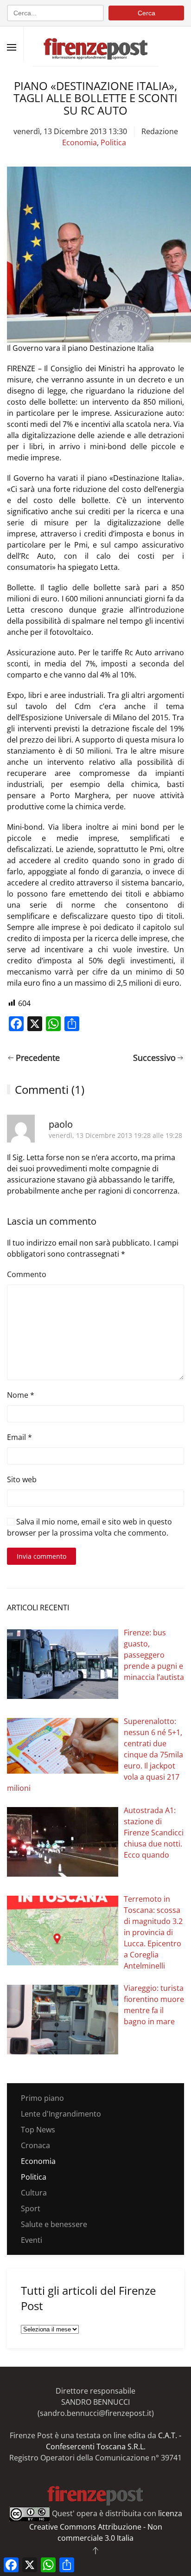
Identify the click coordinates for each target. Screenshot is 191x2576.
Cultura (34, 2193)
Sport (31, 2208)
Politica (113, 142)
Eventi (32, 2240)
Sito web (22, 1479)
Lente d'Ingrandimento (61, 2114)
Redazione (160, 131)
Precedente (38, 1058)
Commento (27, 1274)
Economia (80, 142)
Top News (38, 2130)
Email (19, 1437)
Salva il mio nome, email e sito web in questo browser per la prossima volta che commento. (89, 1527)
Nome (21, 1395)
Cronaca (35, 2145)
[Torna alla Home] (95, 44)
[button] (12, 47)
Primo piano (42, 2098)
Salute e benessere (54, 2224)
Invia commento (41, 1556)
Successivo (154, 1058)
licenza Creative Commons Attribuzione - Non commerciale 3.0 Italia (106, 2526)
